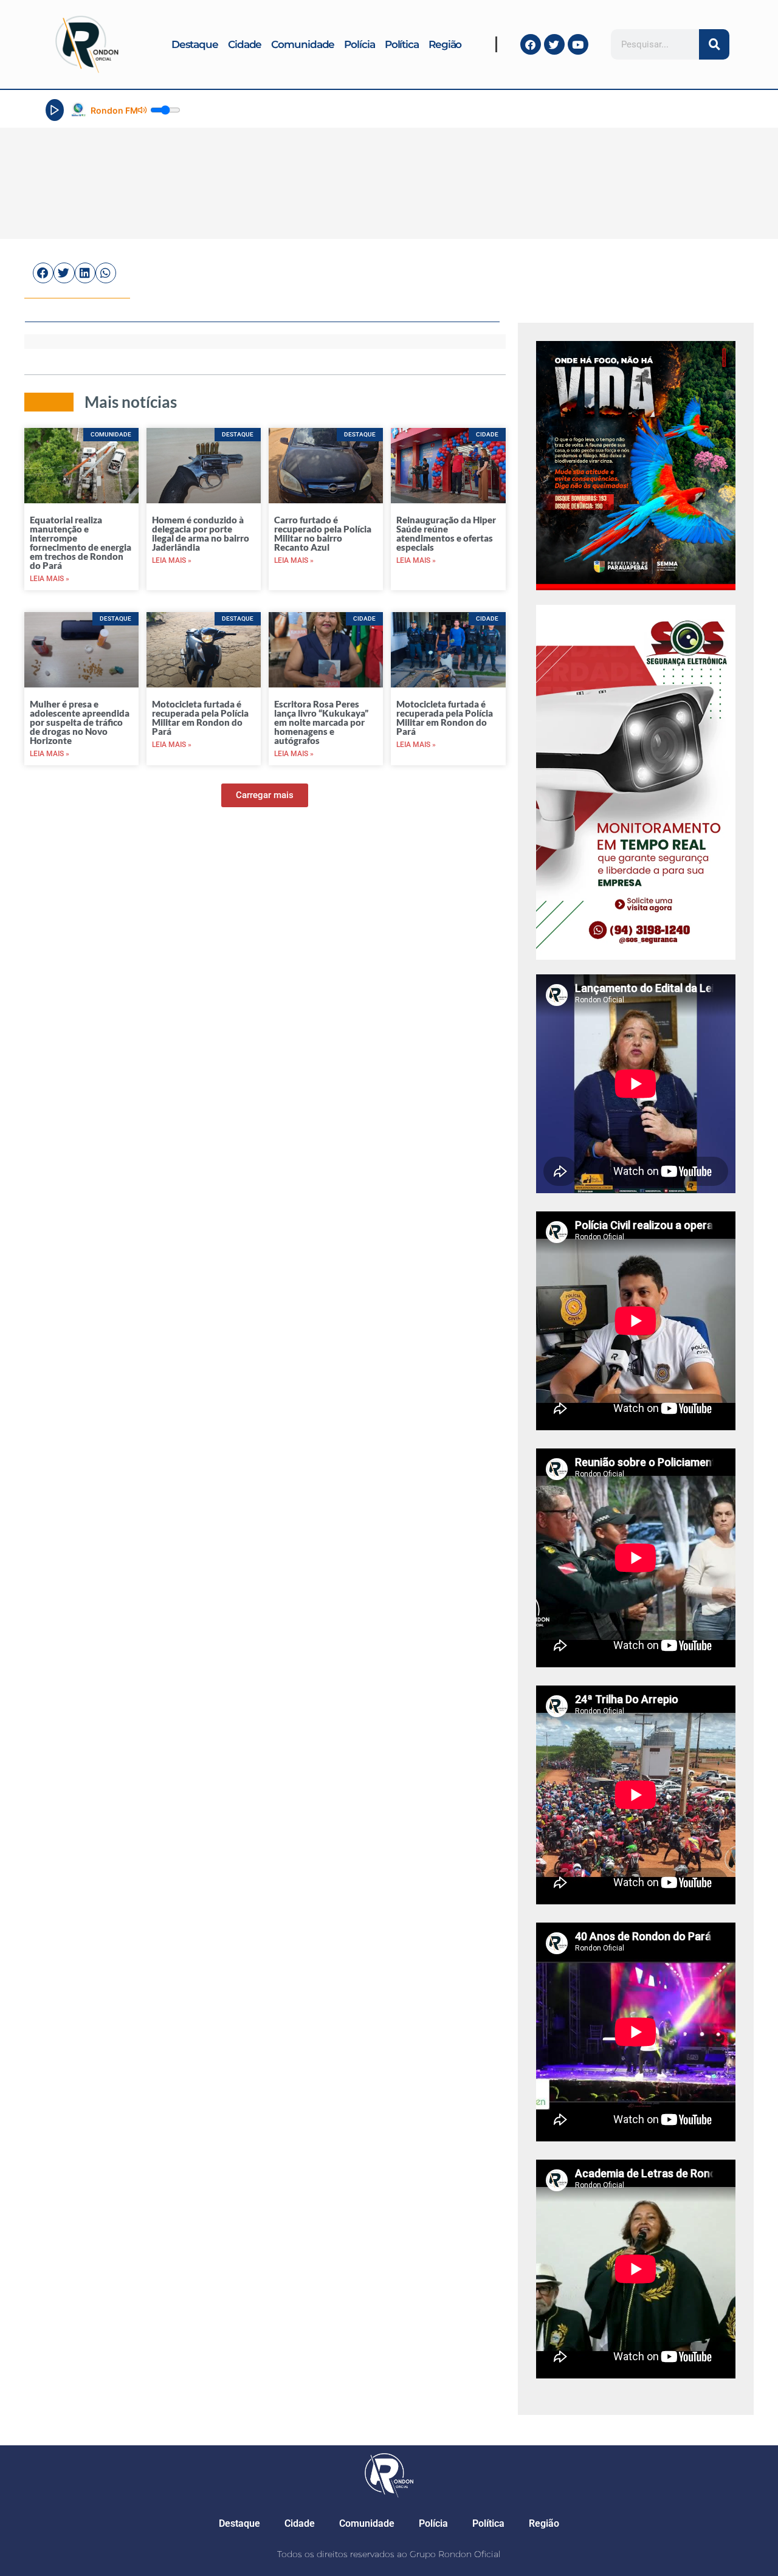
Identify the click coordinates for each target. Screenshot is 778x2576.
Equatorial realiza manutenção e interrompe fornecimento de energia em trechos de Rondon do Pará (81, 542)
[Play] (55, 110)
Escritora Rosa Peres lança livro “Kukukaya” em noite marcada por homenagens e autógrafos (321, 722)
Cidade (245, 44)
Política (402, 44)
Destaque (195, 44)
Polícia (359, 44)
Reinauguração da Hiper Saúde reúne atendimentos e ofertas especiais (446, 533)
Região (445, 44)
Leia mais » (50, 579)
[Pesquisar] (714, 44)
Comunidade (303, 44)
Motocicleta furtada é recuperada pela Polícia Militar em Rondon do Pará (200, 718)
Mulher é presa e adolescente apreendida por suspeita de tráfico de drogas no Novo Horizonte (80, 722)
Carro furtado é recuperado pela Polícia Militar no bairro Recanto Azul (323, 533)
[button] (43, 273)
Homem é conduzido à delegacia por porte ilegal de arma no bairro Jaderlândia (201, 533)
